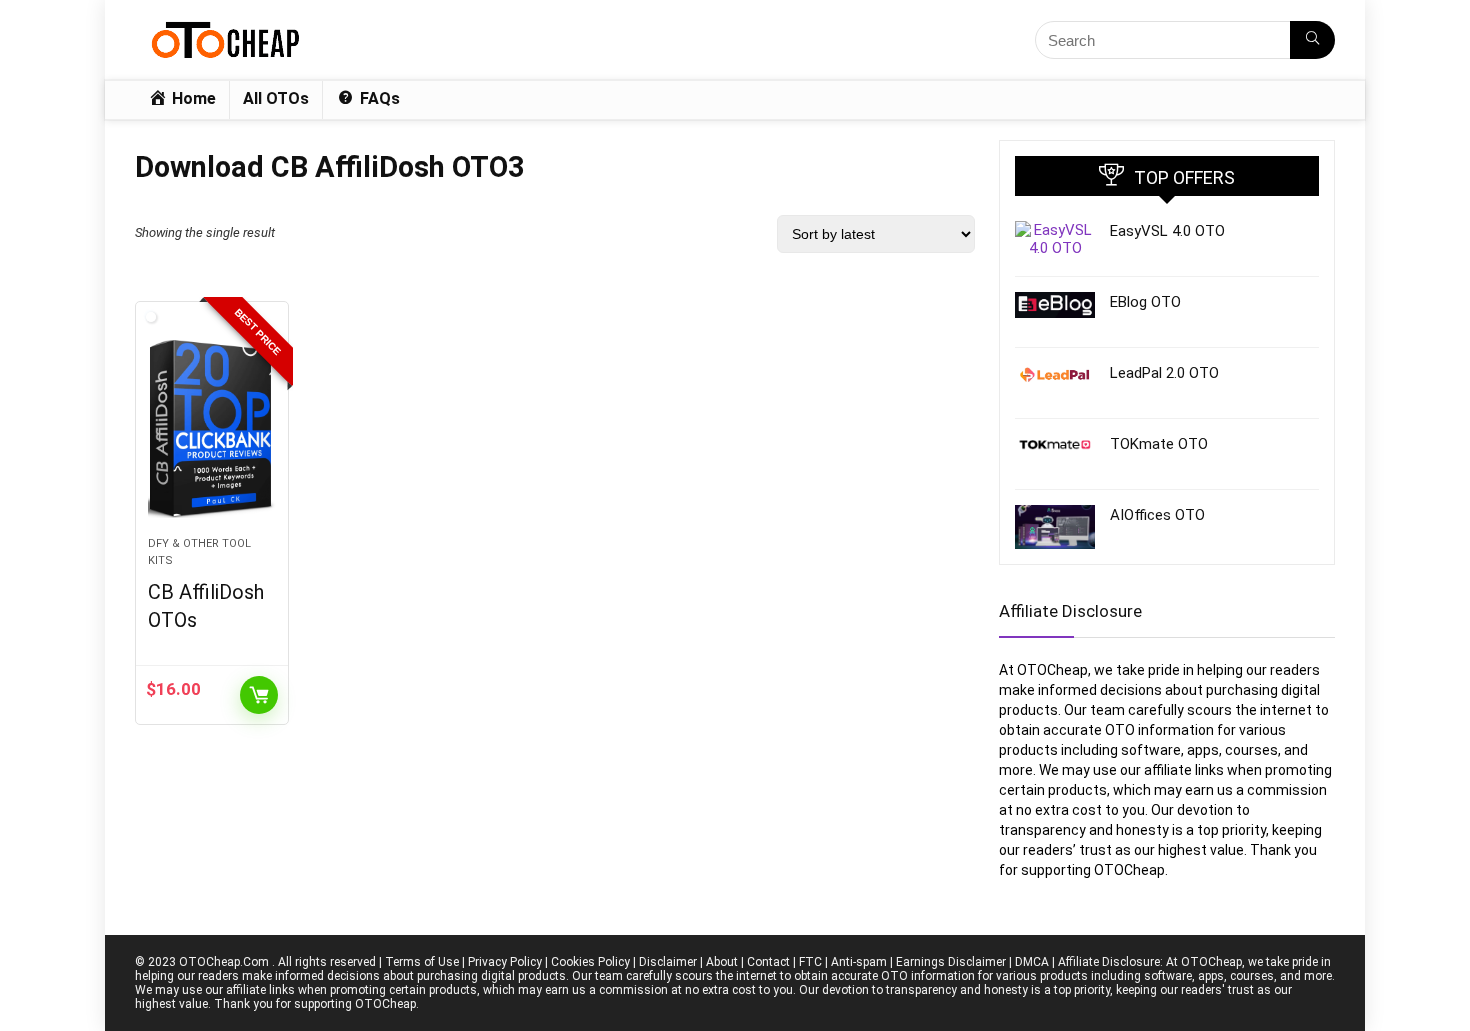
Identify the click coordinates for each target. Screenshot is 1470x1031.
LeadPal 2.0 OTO (1164, 373)
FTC (810, 962)
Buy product (259, 695)
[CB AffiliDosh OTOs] (212, 429)
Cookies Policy (590, 962)
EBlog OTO (1145, 302)
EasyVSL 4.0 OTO (1167, 231)
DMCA (1032, 962)
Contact (768, 962)
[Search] (1312, 40)
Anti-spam (859, 962)
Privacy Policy (505, 962)
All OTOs (276, 98)
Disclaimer (668, 962)
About (722, 962)
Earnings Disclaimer (951, 962)
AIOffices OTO (1157, 515)
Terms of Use (422, 962)
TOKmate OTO (1159, 444)
